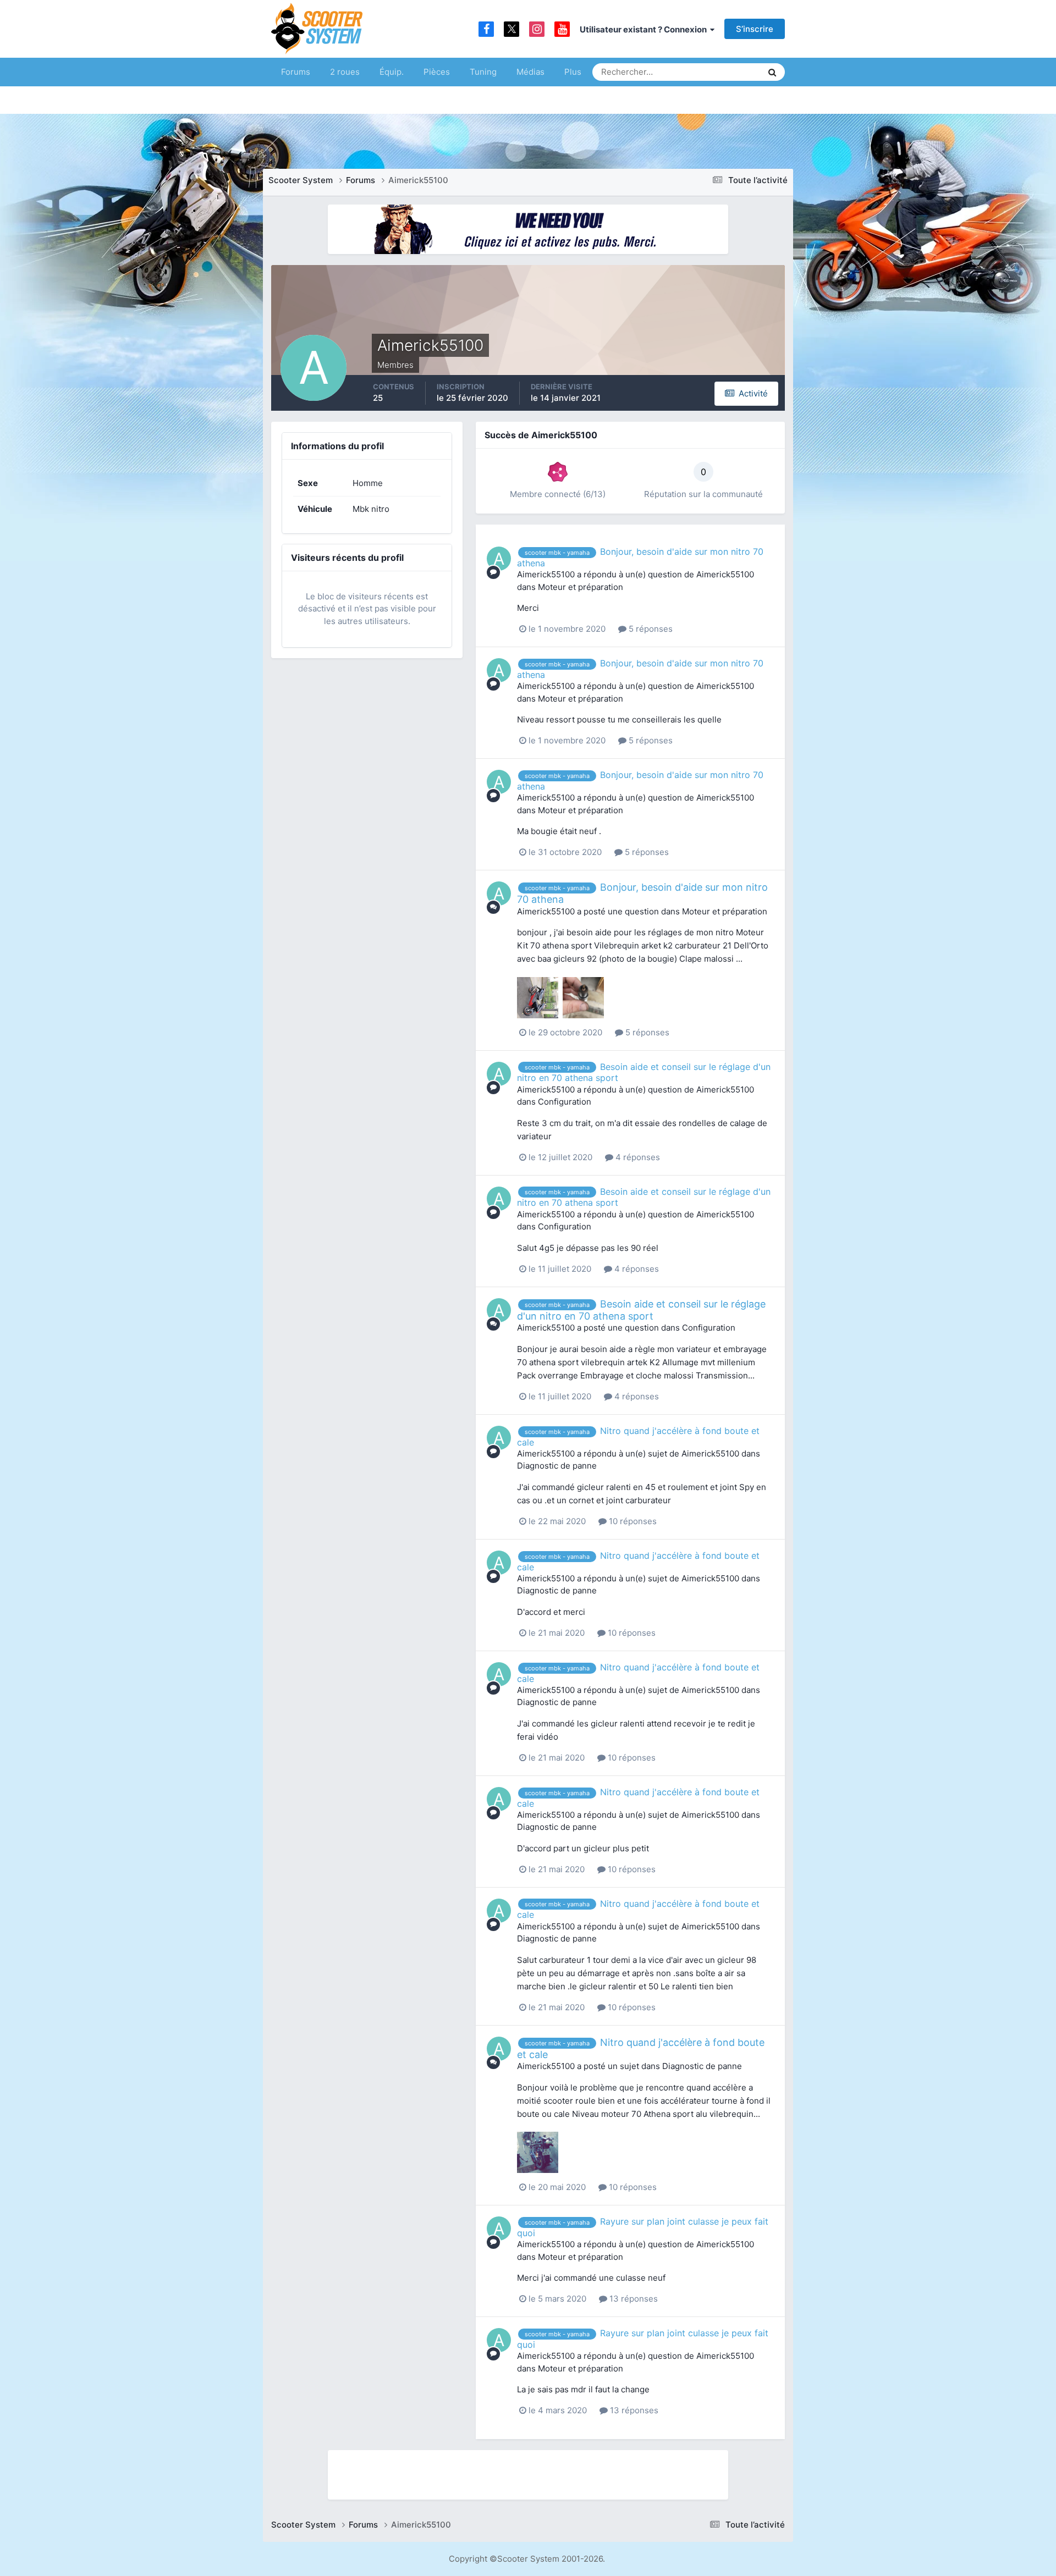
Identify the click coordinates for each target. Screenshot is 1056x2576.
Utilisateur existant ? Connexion (645, 29)
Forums (296, 72)
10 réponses (632, 1521)
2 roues (345, 72)
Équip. (392, 72)
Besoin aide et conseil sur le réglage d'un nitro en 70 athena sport (641, 1310)
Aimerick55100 (546, 574)
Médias (530, 72)
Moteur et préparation (581, 587)
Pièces (437, 72)
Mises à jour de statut (712, 72)
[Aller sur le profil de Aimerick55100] (499, 559)
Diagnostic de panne (557, 1466)
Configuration (565, 1102)
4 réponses (637, 1157)
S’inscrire (755, 29)
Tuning (483, 72)
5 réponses (650, 629)
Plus (573, 72)
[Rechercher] (772, 72)
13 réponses (632, 2299)
